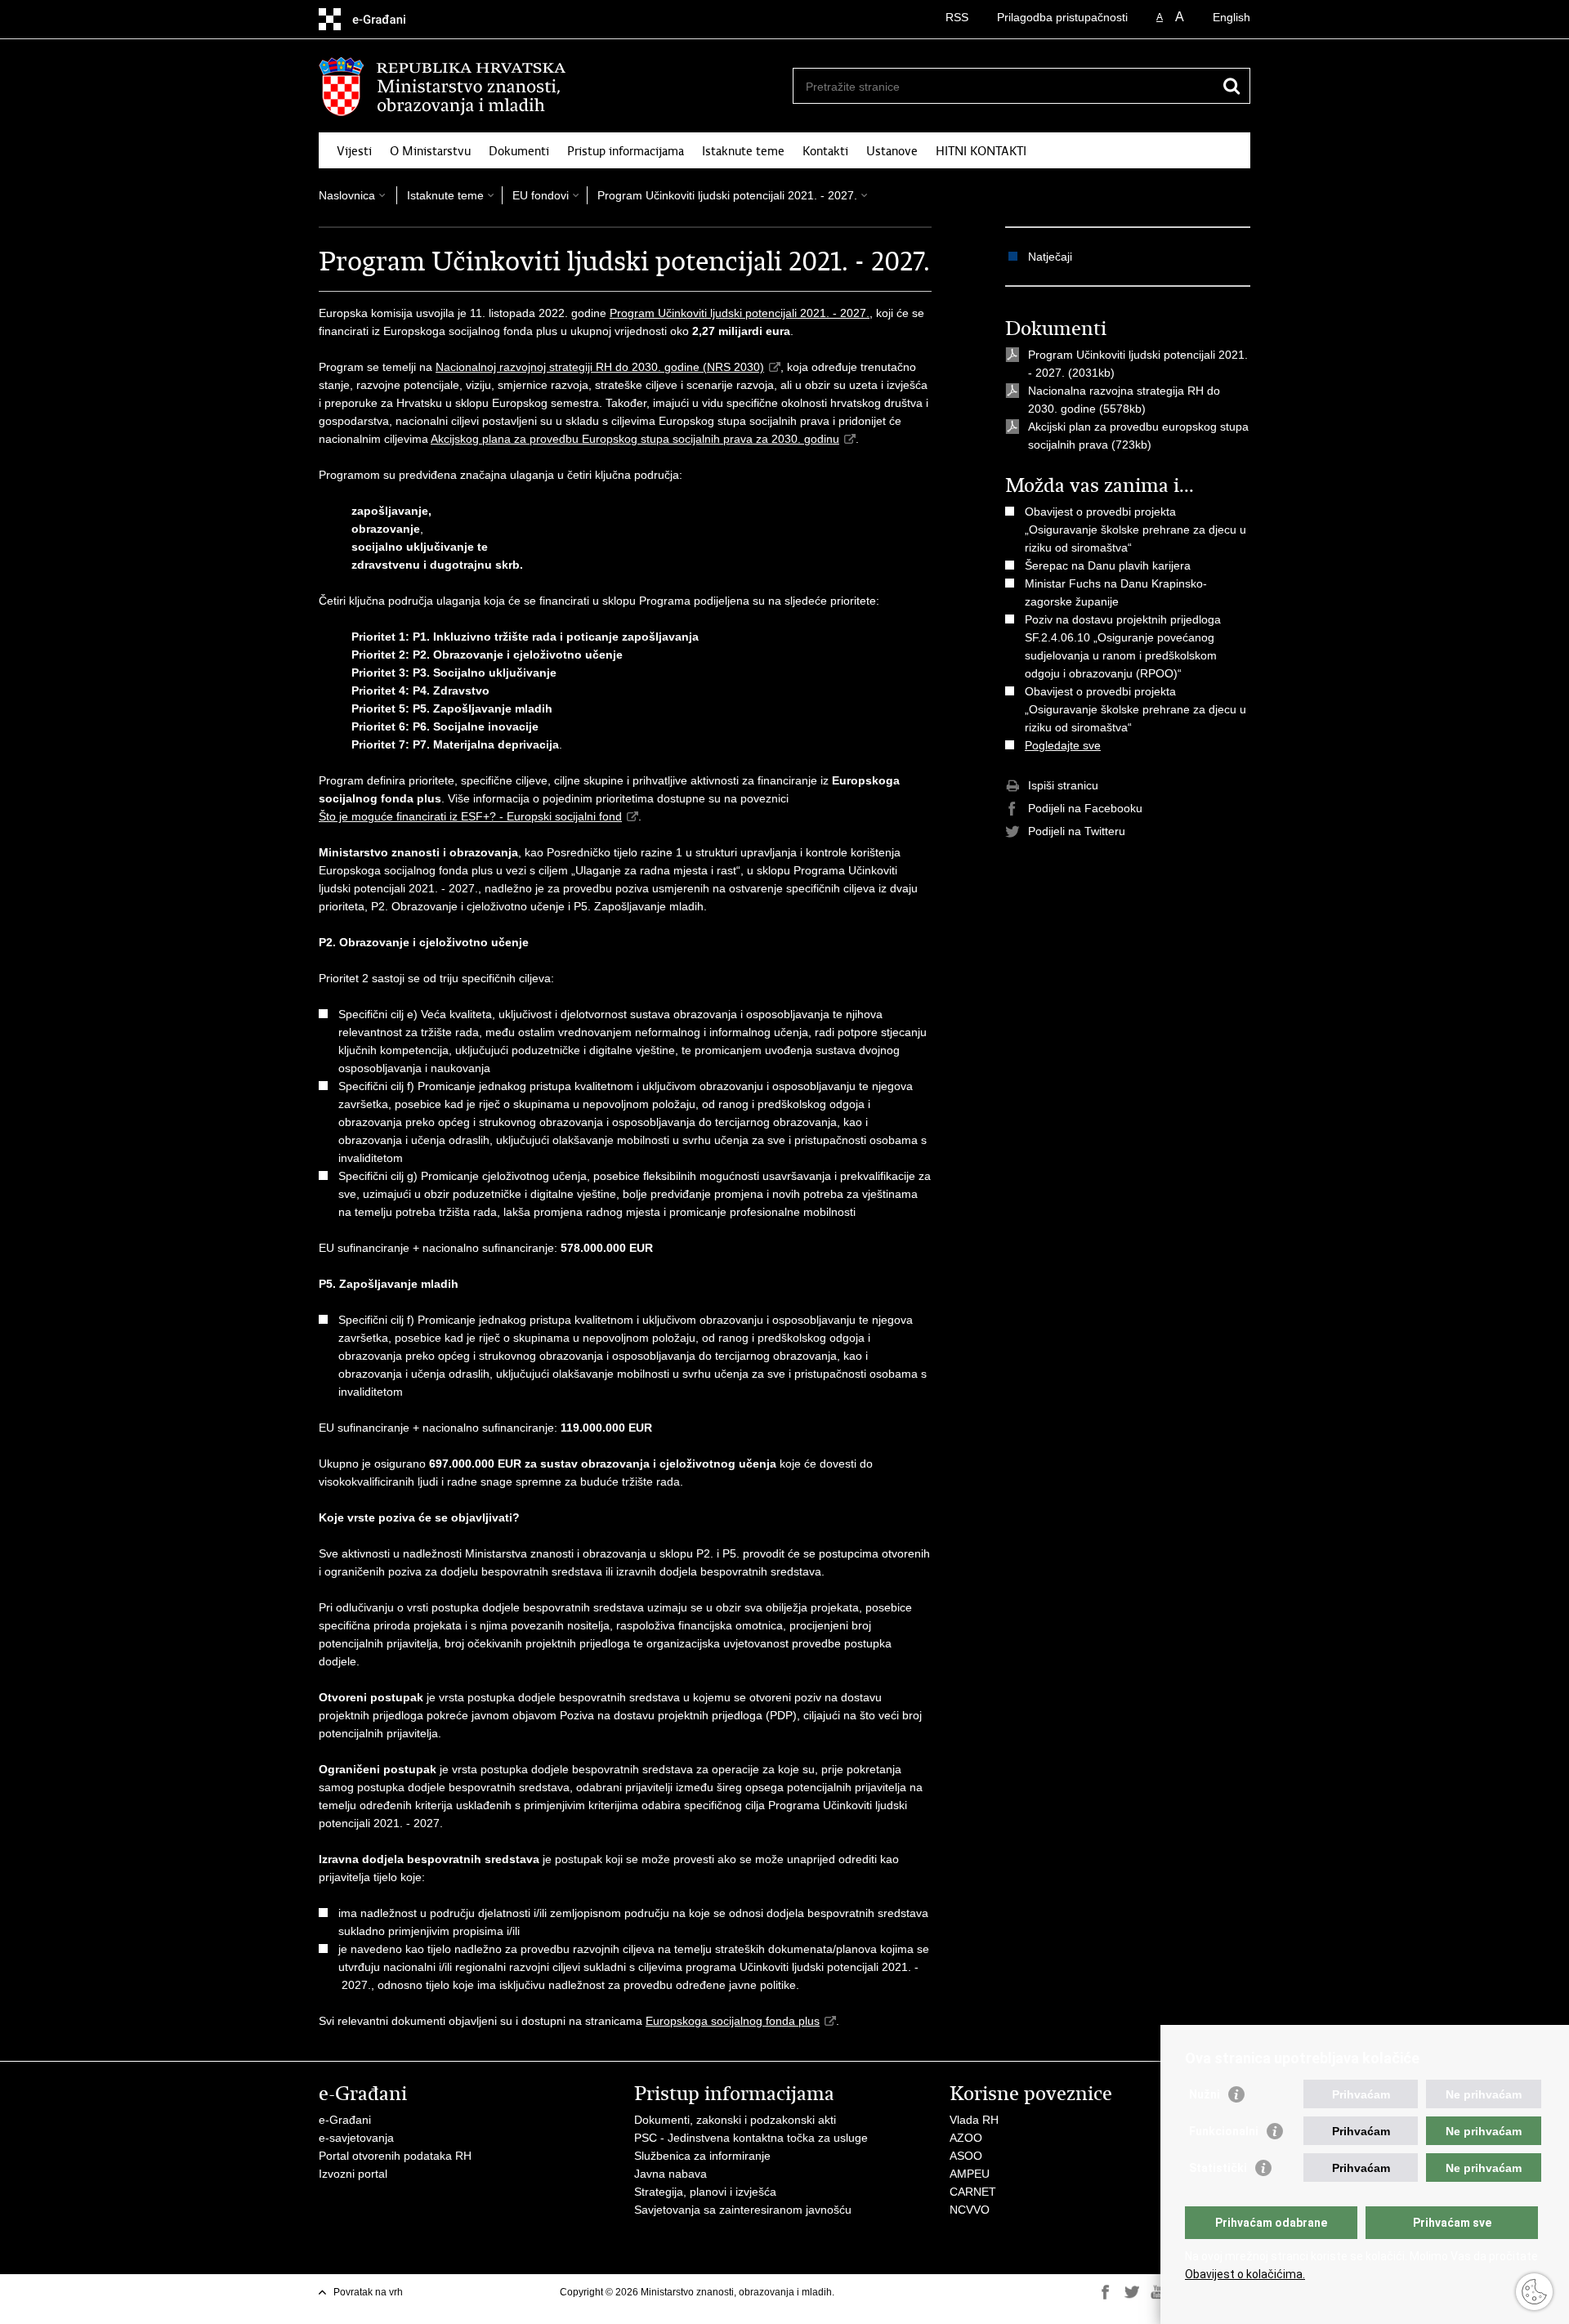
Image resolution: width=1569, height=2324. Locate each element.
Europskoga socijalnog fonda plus (733, 2021)
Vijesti (354, 151)
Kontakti (825, 151)
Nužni (1205, 2094)
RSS (957, 17)
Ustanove (892, 151)
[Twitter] (1132, 2292)
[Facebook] (1106, 2292)
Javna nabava (671, 2174)
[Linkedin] (1106, 2307)
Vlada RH (974, 2120)
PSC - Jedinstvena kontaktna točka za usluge (751, 2138)
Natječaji (1050, 257)
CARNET (973, 2192)
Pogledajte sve (1063, 745)
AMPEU (970, 2174)
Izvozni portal (353, 2174)
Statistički (1218, 2168)
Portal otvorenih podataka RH (395, 2156)
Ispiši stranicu (1063, 785)
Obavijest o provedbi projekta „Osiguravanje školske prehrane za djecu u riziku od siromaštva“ (1135, 530)
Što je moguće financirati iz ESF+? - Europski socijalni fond (470, 816)
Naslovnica (347, 195)
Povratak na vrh (368, 2292)
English (1232, 17)
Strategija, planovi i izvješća (705, 2192)
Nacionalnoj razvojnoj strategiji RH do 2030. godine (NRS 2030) (600, 367)
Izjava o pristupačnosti (960, 2292)
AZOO (966, 2138)
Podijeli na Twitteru (1077, 831)
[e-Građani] (389, 19)
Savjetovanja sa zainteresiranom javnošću (743, 2210)
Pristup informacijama (626, 151)
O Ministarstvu (430, 151)
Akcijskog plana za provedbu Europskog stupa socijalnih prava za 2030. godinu (635, 439)
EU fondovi (541, 195)
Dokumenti (519, 151)
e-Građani (345, 2120)
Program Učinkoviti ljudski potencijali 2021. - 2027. (727, 195)
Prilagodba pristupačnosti (1062, 17)
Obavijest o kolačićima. (1245, 2274)
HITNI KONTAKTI (981, 151)
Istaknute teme (743, 151)
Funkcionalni (1224, 2131)
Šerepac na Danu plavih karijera (1108, 565)
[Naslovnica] (552, 87)
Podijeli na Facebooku (1085, 808)
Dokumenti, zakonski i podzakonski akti (735, 2120)
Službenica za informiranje (702, 2156)
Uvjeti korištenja (874, 2292)
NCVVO (970, 2210)
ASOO (966, 2156)
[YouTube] (1158, 2292)
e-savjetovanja (356, 2138)
